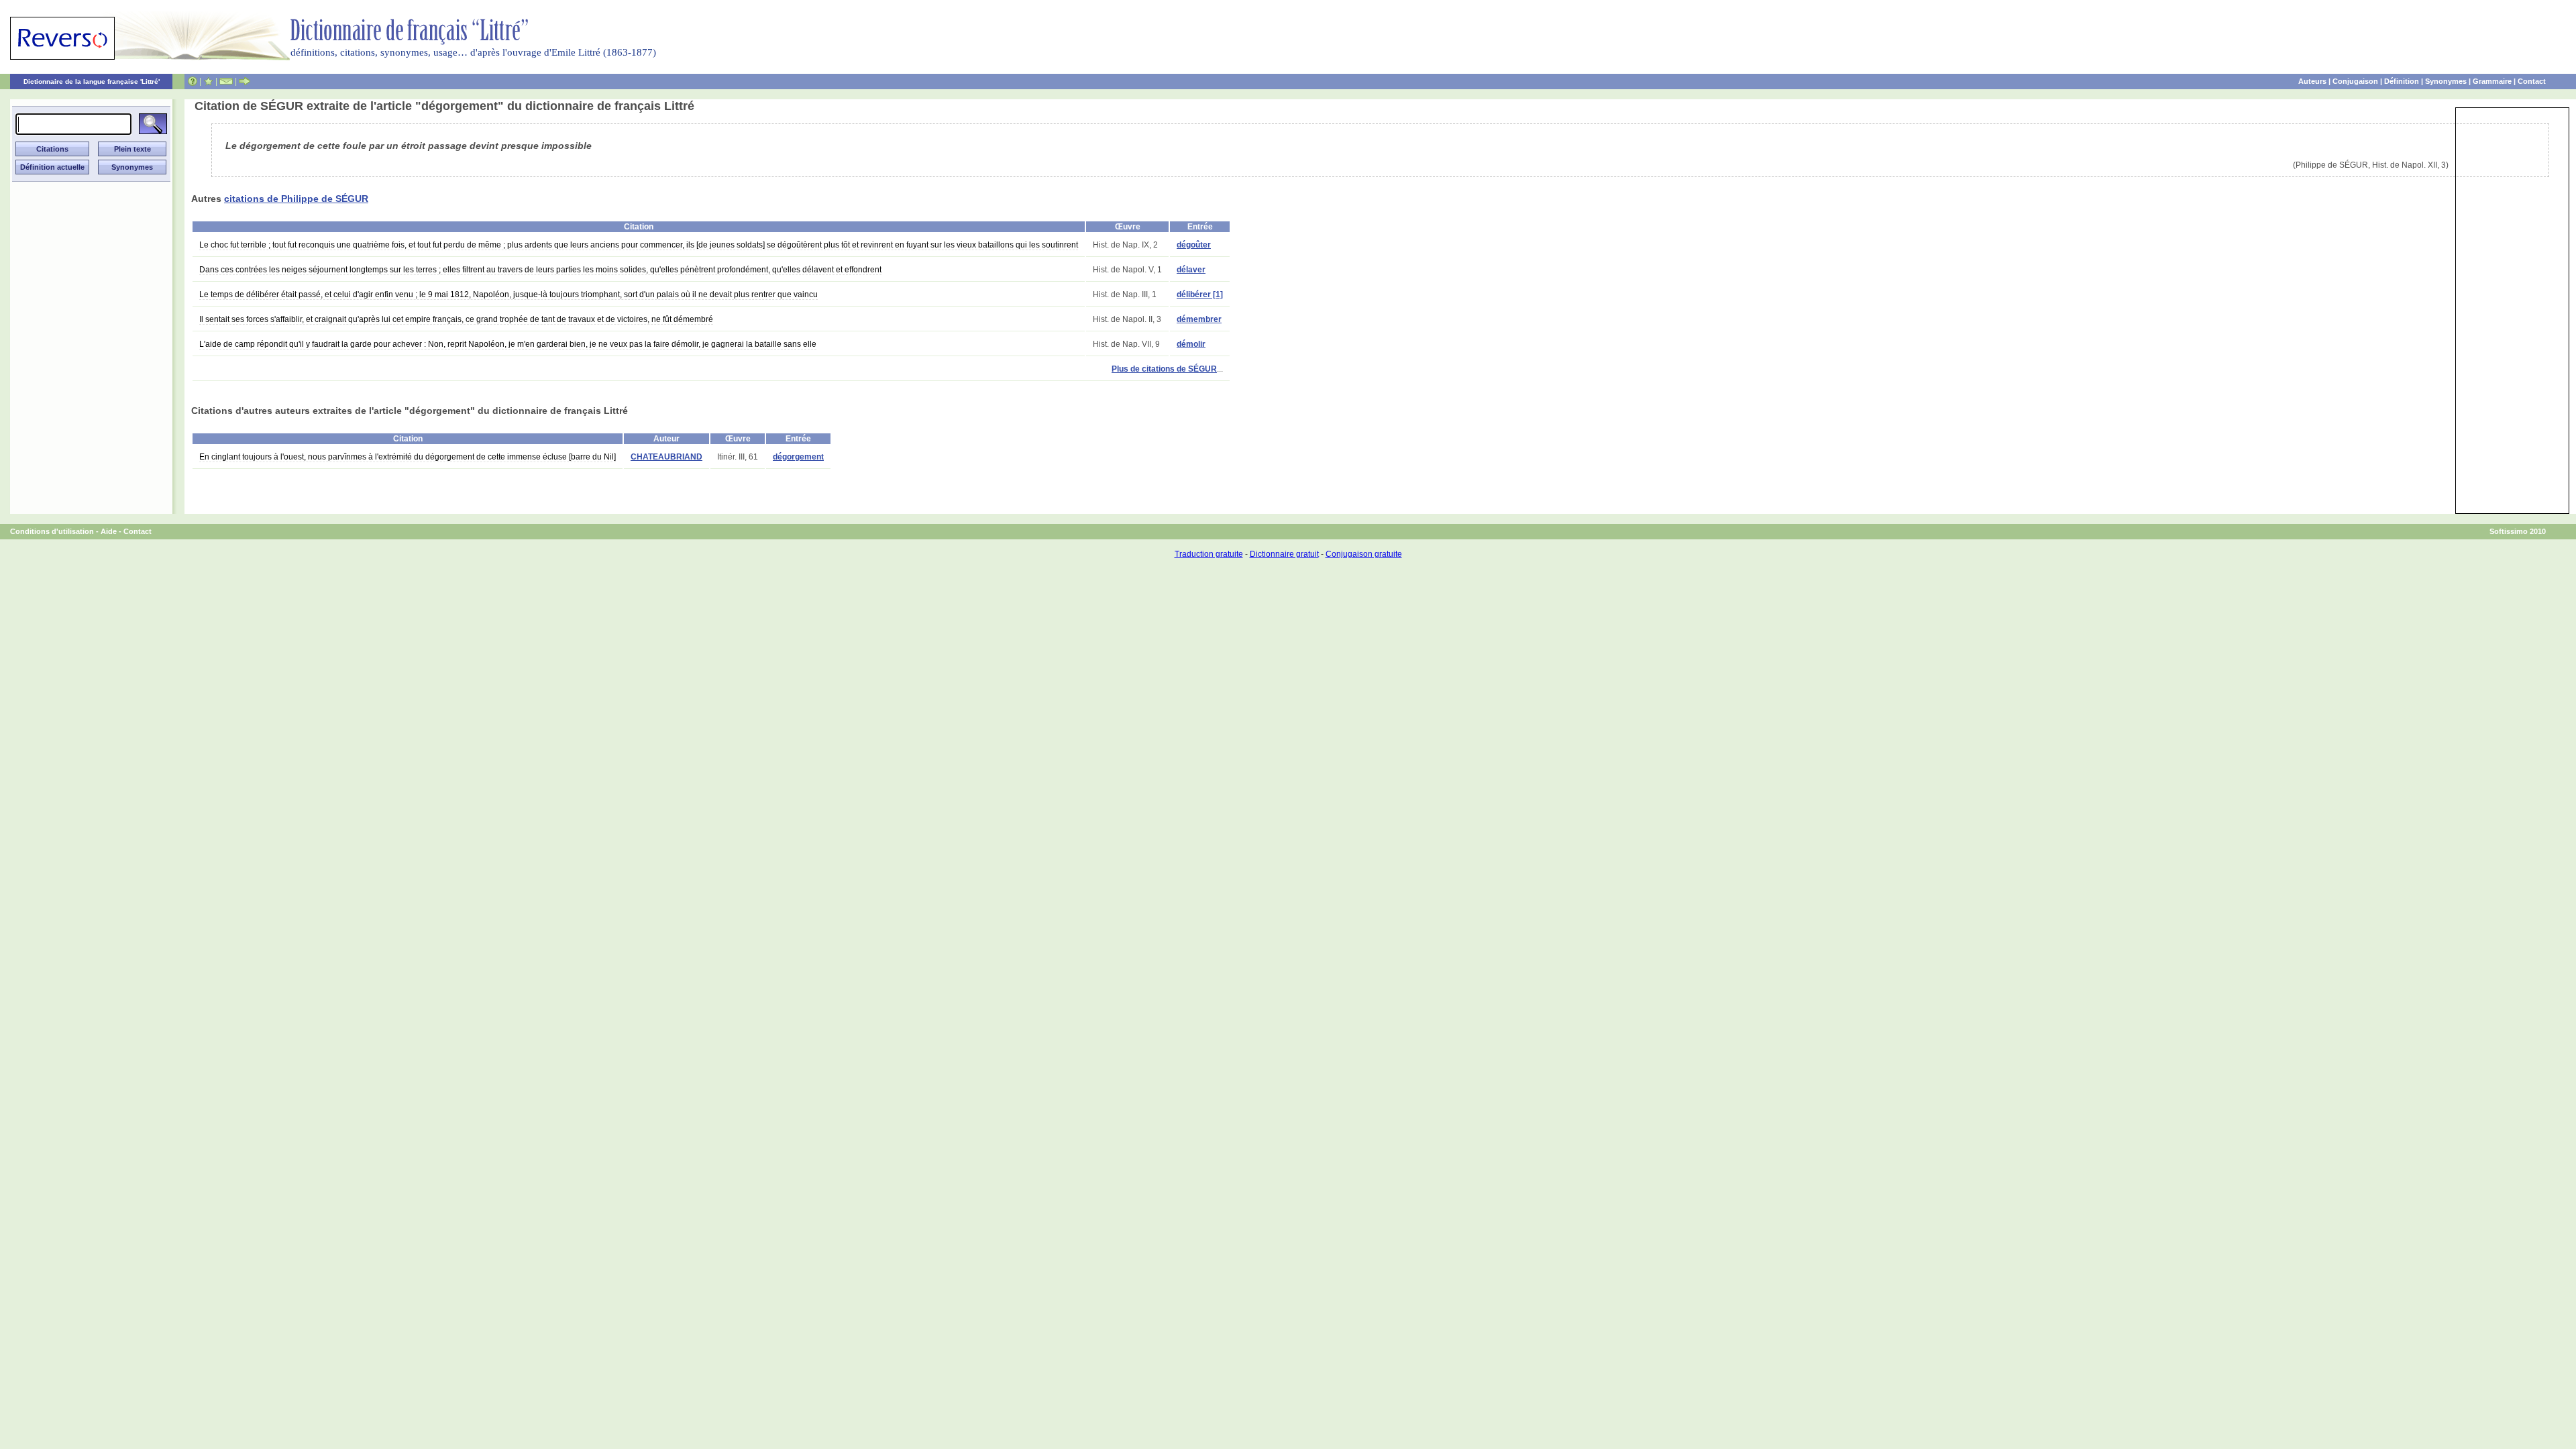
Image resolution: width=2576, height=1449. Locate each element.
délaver (1191, 270)
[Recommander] (245, 81)
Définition (2402, 81)
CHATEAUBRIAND (666, 457)
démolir (1191, 344)
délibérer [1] (1200, 294)
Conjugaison (2355, 81)
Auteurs (2312, 81)
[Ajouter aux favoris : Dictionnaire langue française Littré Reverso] (208, 81)
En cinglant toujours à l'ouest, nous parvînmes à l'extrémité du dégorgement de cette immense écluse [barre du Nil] (408, 457)
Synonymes (2446, 81)
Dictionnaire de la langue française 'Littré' (92, 82)
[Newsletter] (226, 81)
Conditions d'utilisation (52, 531)
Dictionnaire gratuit (1284, 554)
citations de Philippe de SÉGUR (296, 199)
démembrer (1199, 319)
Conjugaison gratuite (1364, 554)
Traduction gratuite (1209, 554)
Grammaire (2492, 81)
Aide (109, 531)
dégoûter (1194, 245)
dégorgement (798, 457)
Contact (2532, 81)
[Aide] (193, 81)
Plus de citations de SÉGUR (1164, 369)
